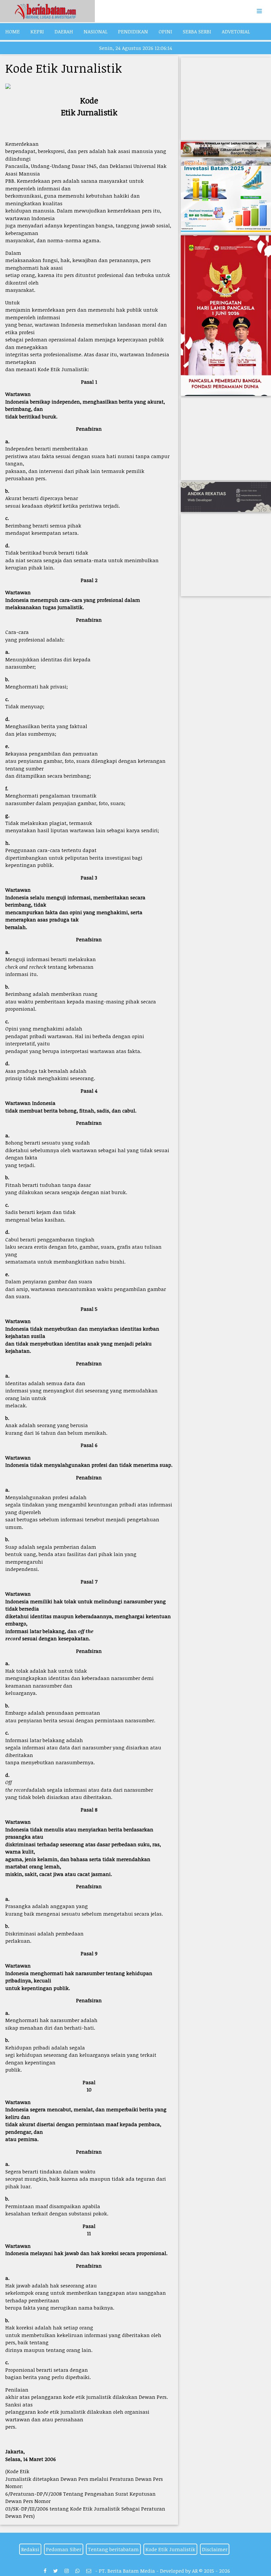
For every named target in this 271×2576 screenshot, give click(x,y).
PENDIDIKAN (133, 31)
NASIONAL (96, 31)
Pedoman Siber (64, 2549)
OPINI (165, 31)
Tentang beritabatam (113, 2549)
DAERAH (64, 31)
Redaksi (30, 2549)
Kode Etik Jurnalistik (170, 2549)
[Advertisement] (226, 99)
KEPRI (37, 31)
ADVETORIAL (236, 31)
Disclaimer (215, 2549)
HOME (13, 31)
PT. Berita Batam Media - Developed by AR (148, 2571)
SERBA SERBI (197, 31)
